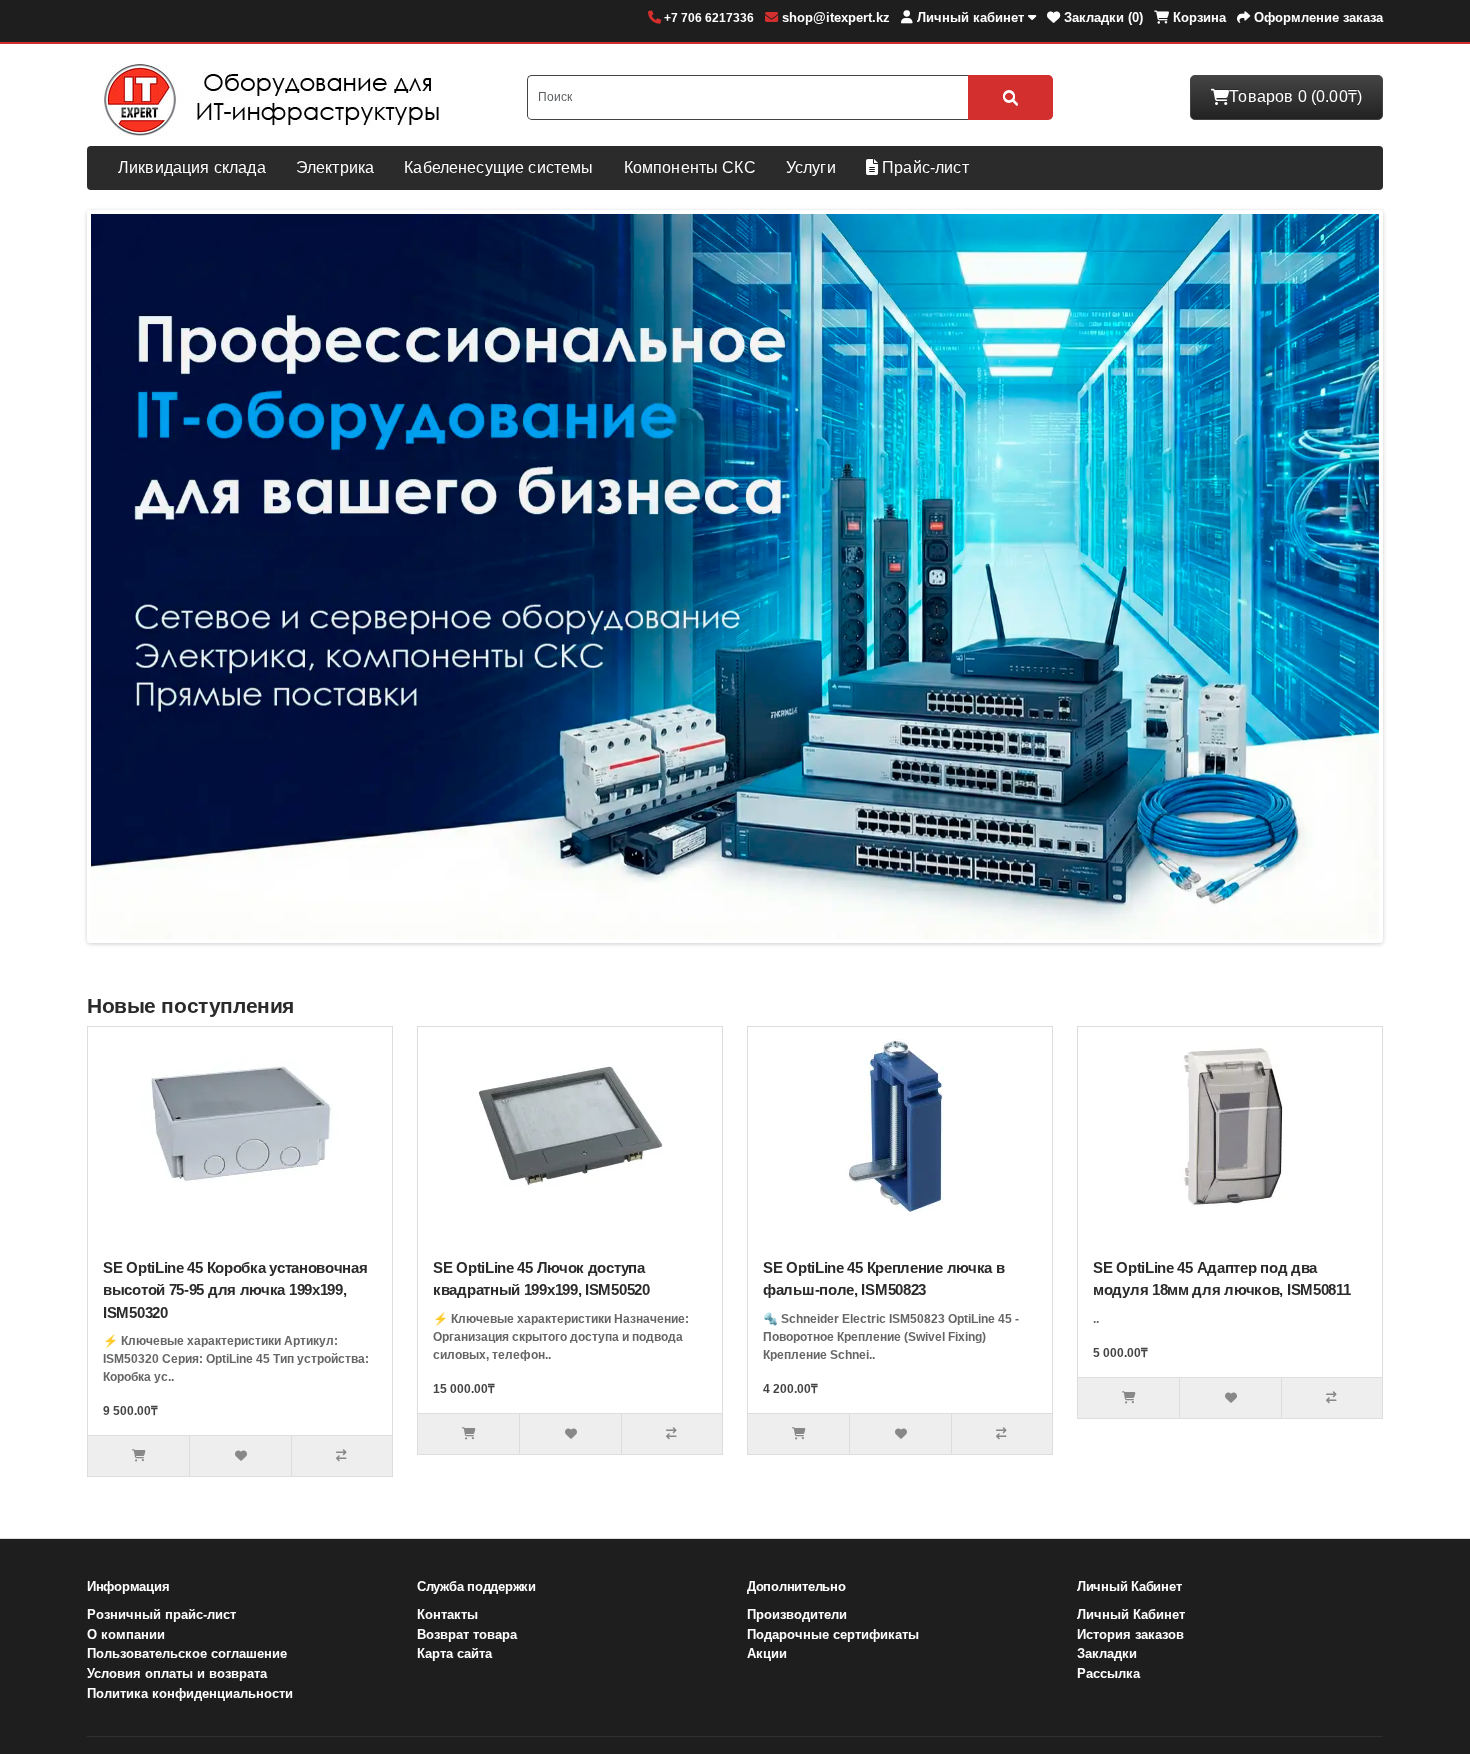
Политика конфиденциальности (190, 1693)
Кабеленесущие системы (498, 167)
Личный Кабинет (1131, 1614)
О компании (126, 1634)
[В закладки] (239, 1456)
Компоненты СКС (690, 167)
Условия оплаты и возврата (177, 1673)
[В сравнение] (341, 1456)
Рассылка (1108, 1673)
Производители (797, 1614)
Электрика (335, 167)
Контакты (447, 1614)
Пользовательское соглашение (187, 1653)
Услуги (811, 167)
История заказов (1130, 1634)
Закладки (1107, 1653)
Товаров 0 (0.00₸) (1295, 96)
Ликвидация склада (192, 167)
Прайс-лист (923, 167)
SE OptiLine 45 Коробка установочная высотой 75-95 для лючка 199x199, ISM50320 (235, 1290)
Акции (767, 1653)
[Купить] (138, 1456)
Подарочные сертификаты (833, 1634)
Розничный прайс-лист (161, 1614)
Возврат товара (467, 1634)
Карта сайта (454, 1653)
